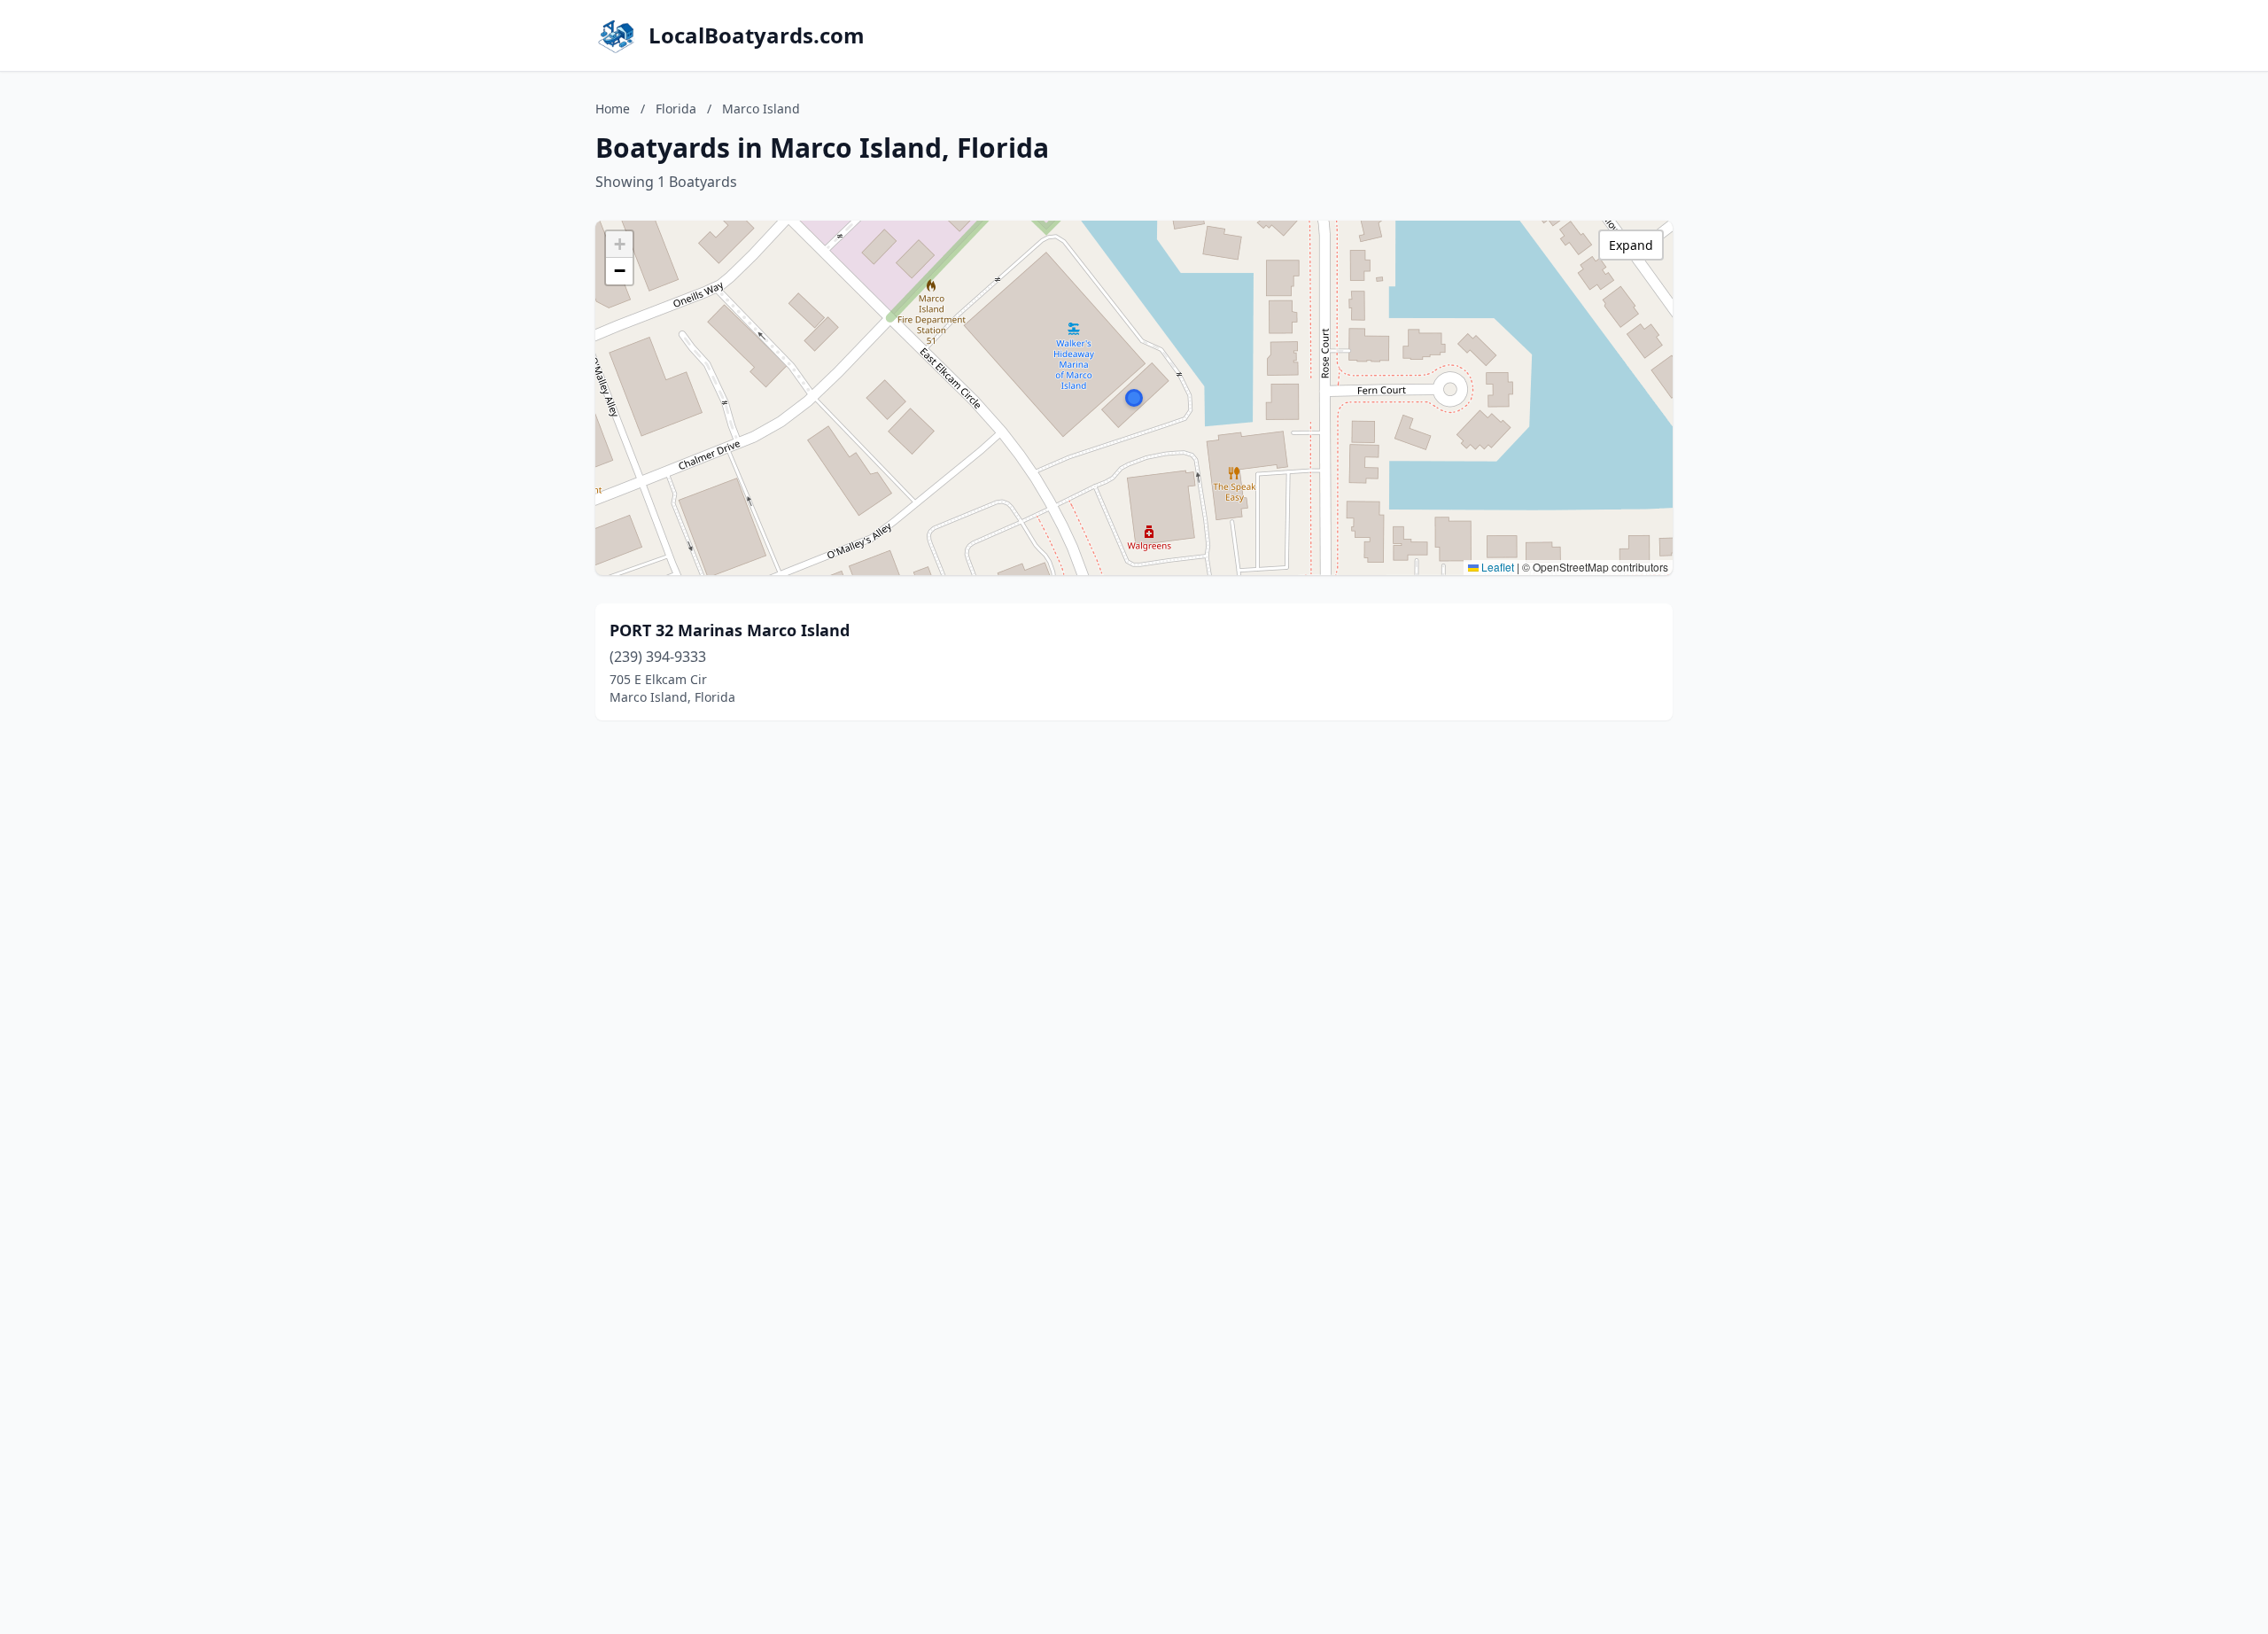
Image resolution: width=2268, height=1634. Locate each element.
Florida (676, 109)
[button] (1134, 398)
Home (613, 109)
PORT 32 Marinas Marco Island (730, 630)
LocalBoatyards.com (757, 35)
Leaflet (1496, 567)
